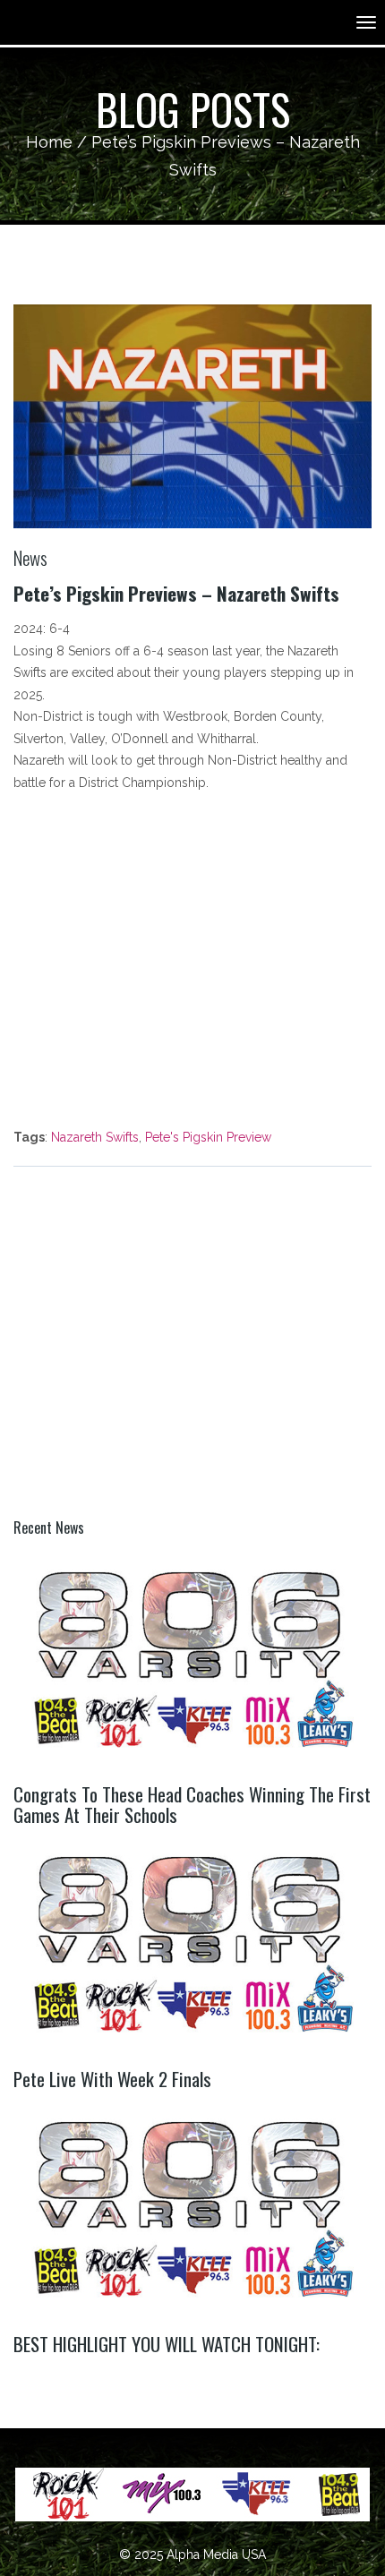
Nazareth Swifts (95, 1137)
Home (49, 142)
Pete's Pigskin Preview (208, 1137)
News (30, 557)
